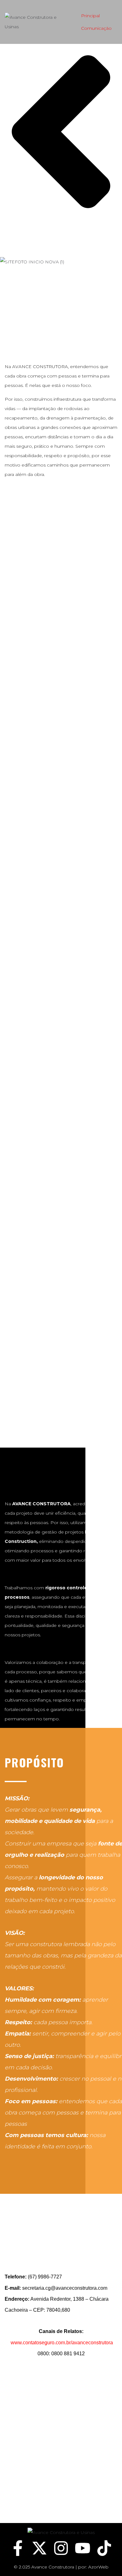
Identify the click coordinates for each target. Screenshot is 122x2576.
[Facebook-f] (18, 2548)
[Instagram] (61, 2548)
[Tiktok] (104, 2548)
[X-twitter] (39, 2548)
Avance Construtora (53, 2567)
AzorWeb (98, 2567)
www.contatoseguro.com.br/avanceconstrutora (62, 2343)
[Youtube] (83, 2548)
